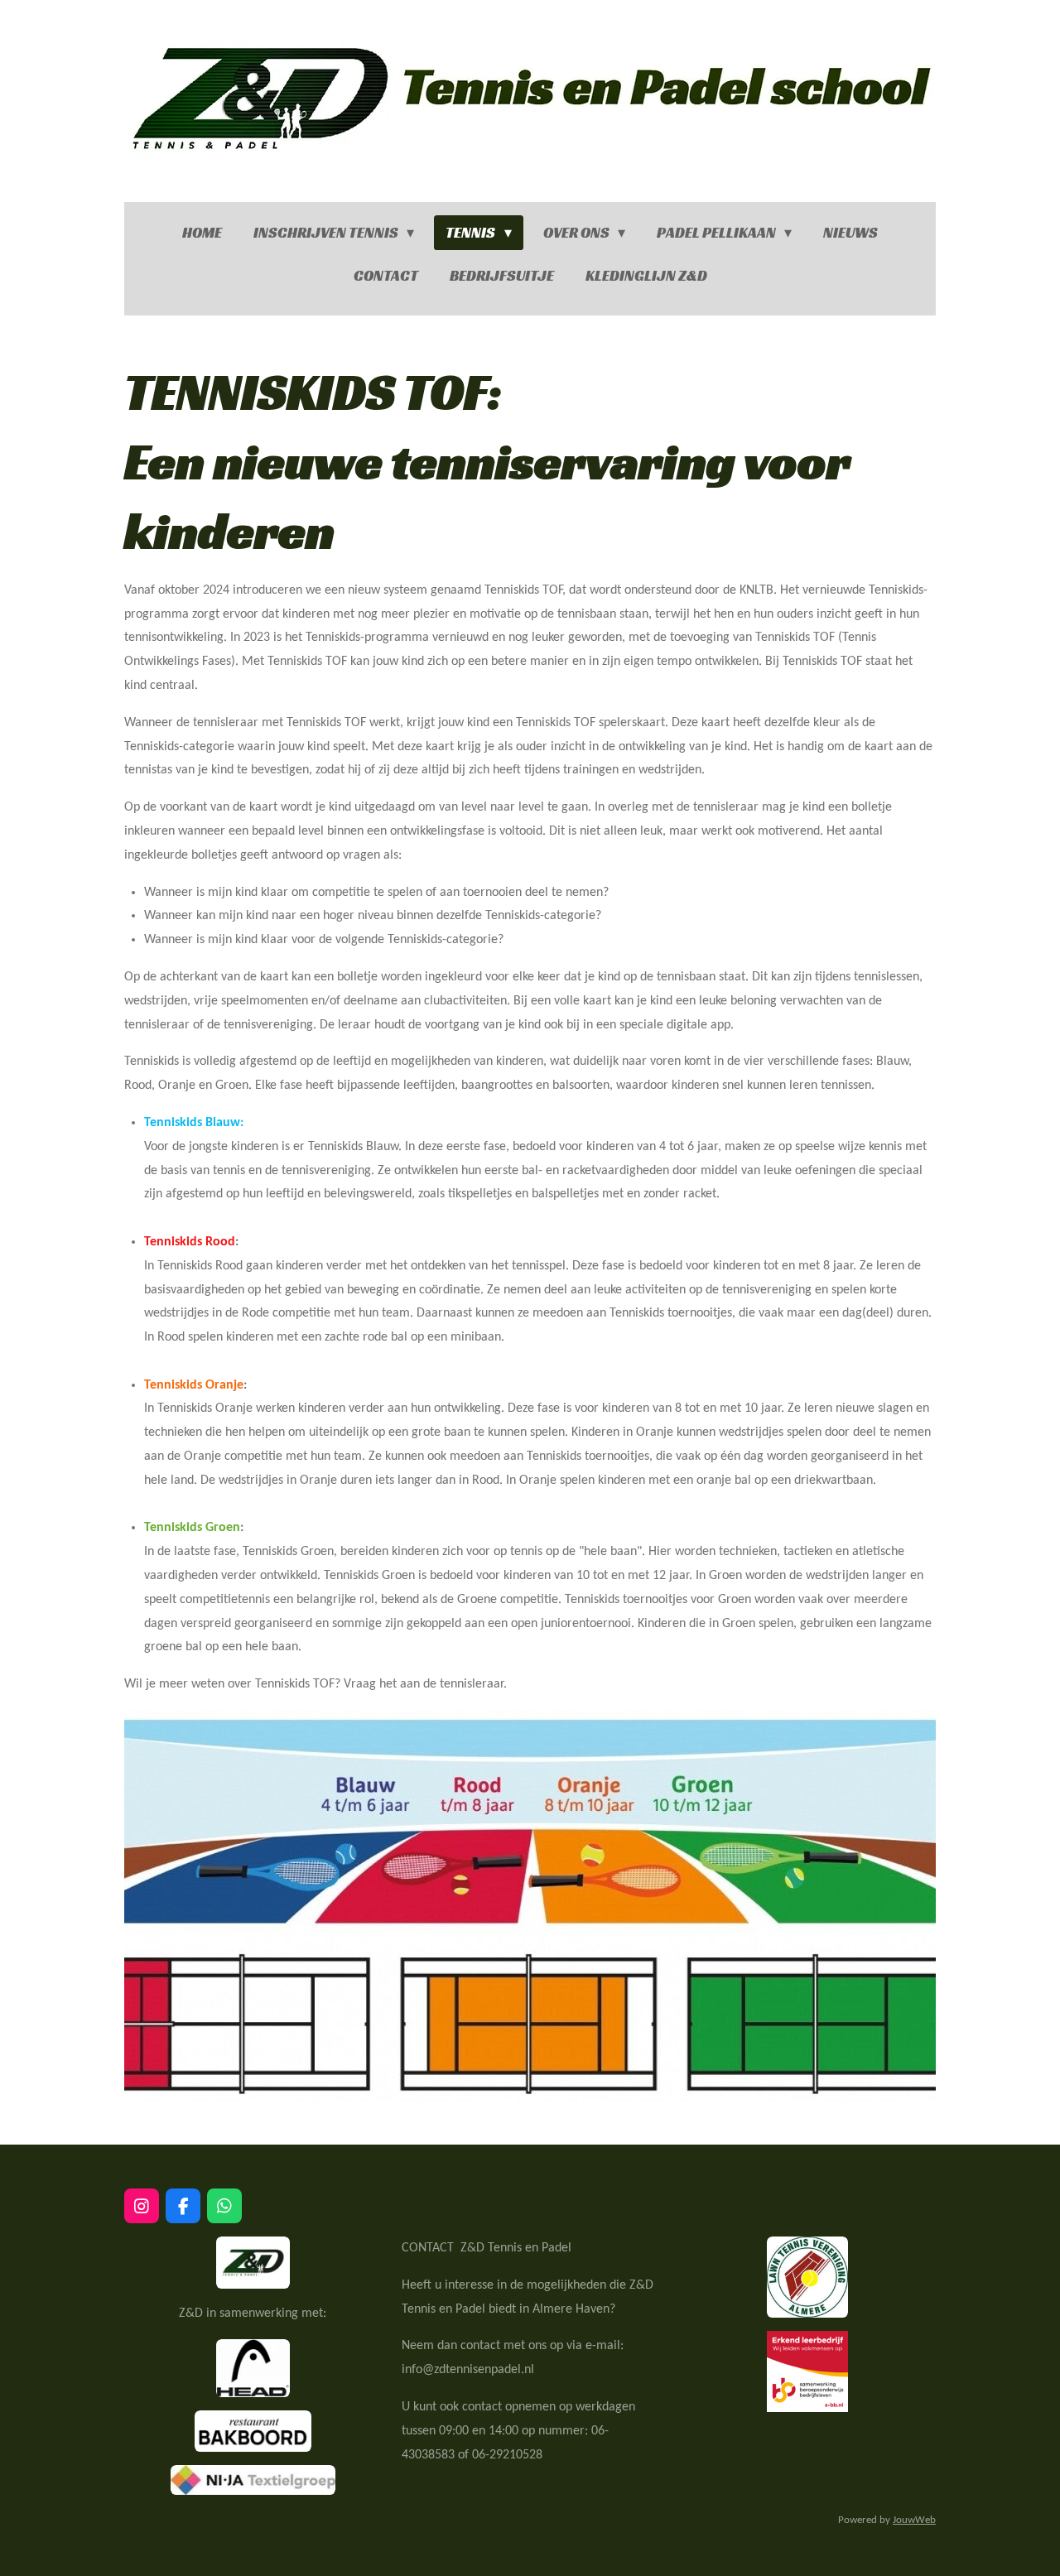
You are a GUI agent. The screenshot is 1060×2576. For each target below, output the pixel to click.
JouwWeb (914, 2520)
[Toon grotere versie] (253, 2263)
